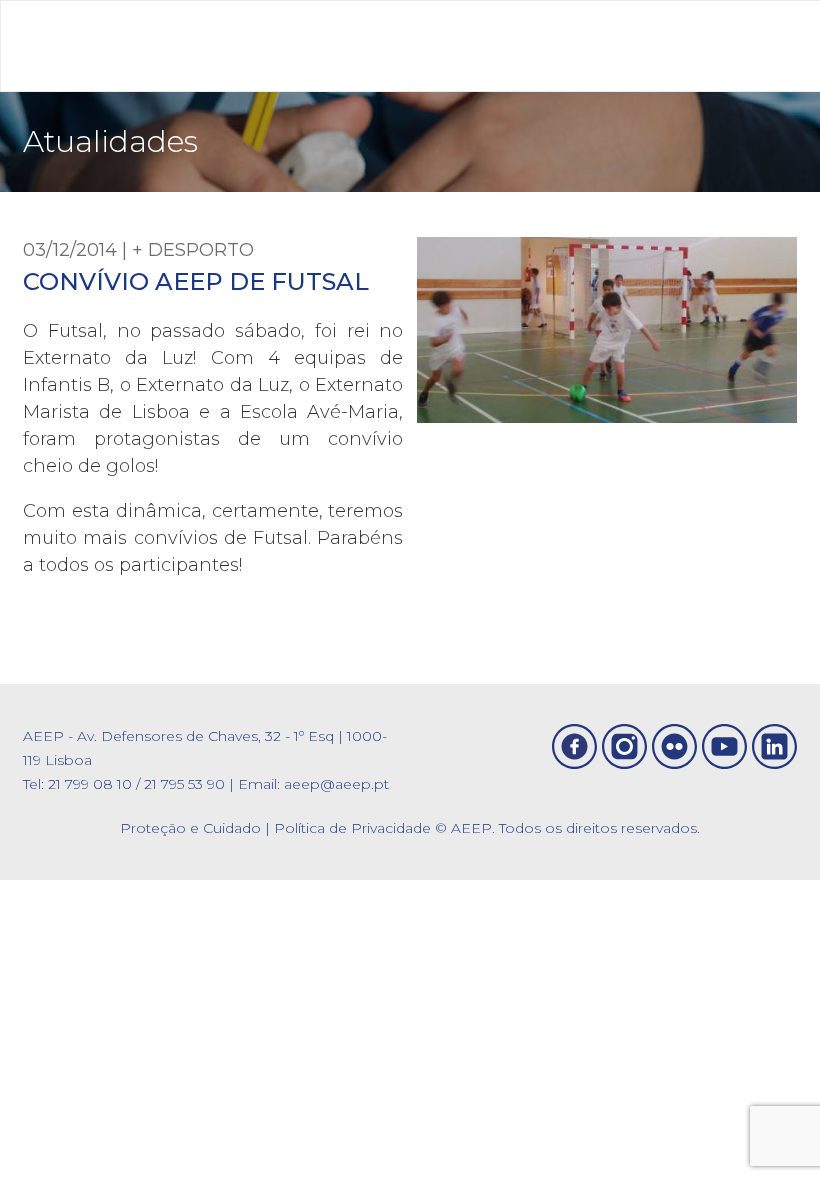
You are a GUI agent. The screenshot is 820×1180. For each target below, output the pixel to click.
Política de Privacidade (352, 828)
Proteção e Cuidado (190, 828)
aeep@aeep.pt (336, 784)
